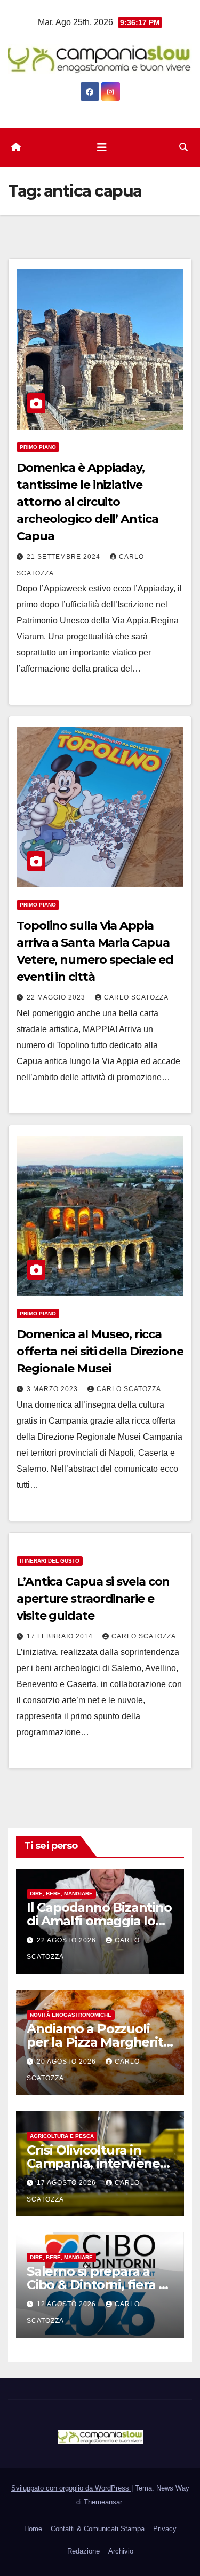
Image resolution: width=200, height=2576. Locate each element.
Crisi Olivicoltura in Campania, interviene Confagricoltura (93, 2163)
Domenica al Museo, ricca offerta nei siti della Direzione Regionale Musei (100, 1351)
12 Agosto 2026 (67, 2304)
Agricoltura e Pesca (62, 2136)
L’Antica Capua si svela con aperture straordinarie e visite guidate (93, 1599)
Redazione (83, 2551)
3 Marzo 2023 (53, 1389)
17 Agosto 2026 (67, 2183)
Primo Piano (38, 447)
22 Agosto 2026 (67, 1940)
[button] (183, 147)
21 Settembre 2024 (65, 557)
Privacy (165, 2529)
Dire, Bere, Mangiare (61, 1894)
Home (33, 2529)
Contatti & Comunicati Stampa (98, 2529)
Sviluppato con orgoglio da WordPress (71, 2488)
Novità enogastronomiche (71, 2015)
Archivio (121, 2551)
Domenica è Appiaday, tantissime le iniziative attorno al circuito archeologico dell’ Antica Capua (87, 502)
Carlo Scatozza (136, 997)
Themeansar (103, 2502)
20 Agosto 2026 (67, 2062)
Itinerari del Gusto (50, 1561)
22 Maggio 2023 (57, 997)
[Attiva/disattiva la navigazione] (102, 147)
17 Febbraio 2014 (61, 1636)
